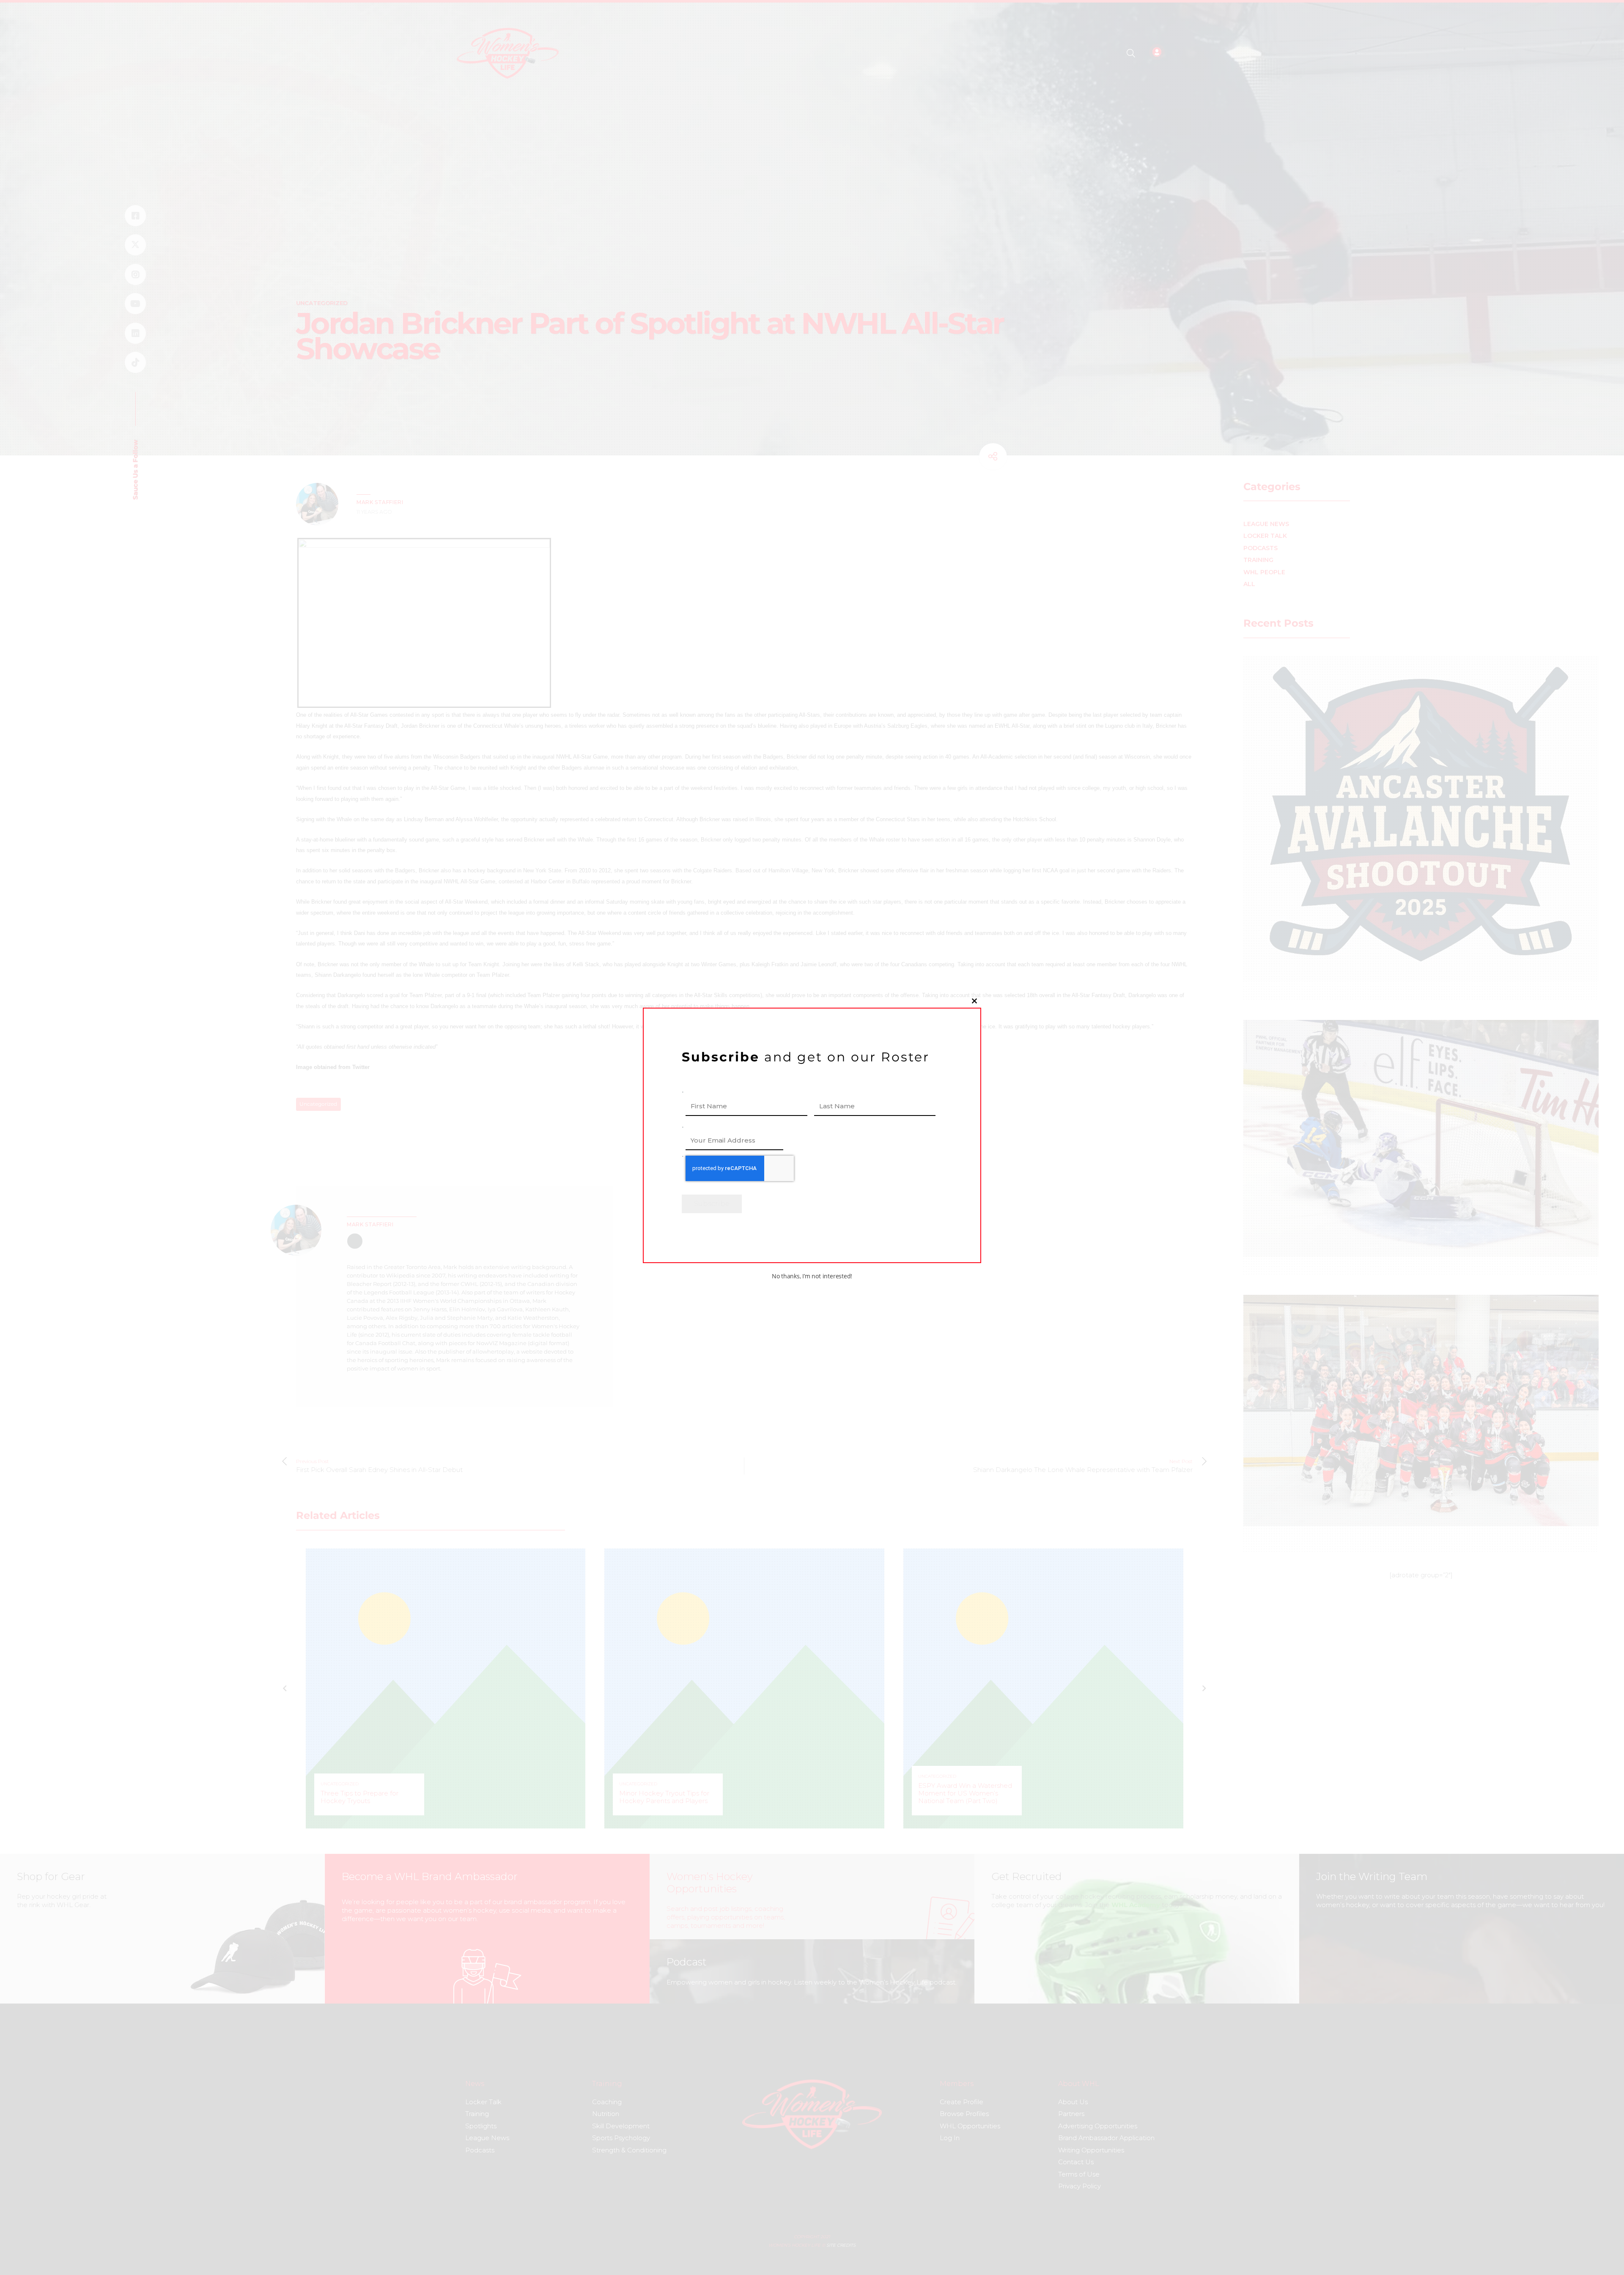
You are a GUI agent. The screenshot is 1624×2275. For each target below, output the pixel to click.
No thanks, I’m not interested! (812, 1276)
